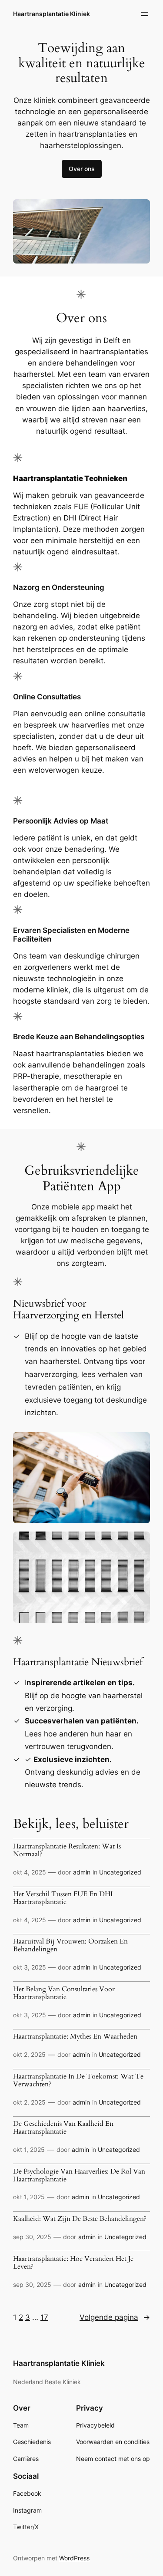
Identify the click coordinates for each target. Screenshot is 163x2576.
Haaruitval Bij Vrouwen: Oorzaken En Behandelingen (70, 1946)
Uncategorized (120, 1872)
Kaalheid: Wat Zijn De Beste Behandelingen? (80, 2219)
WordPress (74, 2558)
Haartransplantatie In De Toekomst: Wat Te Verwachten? (78, 2081)
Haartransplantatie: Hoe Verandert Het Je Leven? (73, 2263)
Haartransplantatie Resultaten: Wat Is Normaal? (67, 1851)
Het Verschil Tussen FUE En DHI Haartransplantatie (63, 1898)
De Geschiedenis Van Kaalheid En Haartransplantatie (63, 2128)
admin (82, 1872)
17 (44, 2317)
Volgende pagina (115, 2317)
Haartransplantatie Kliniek (52, 14)
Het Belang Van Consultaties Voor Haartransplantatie (64, 1993)
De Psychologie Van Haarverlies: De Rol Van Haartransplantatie (79, 2176)
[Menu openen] (145, 14)
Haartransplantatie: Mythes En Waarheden (75, 2037)
